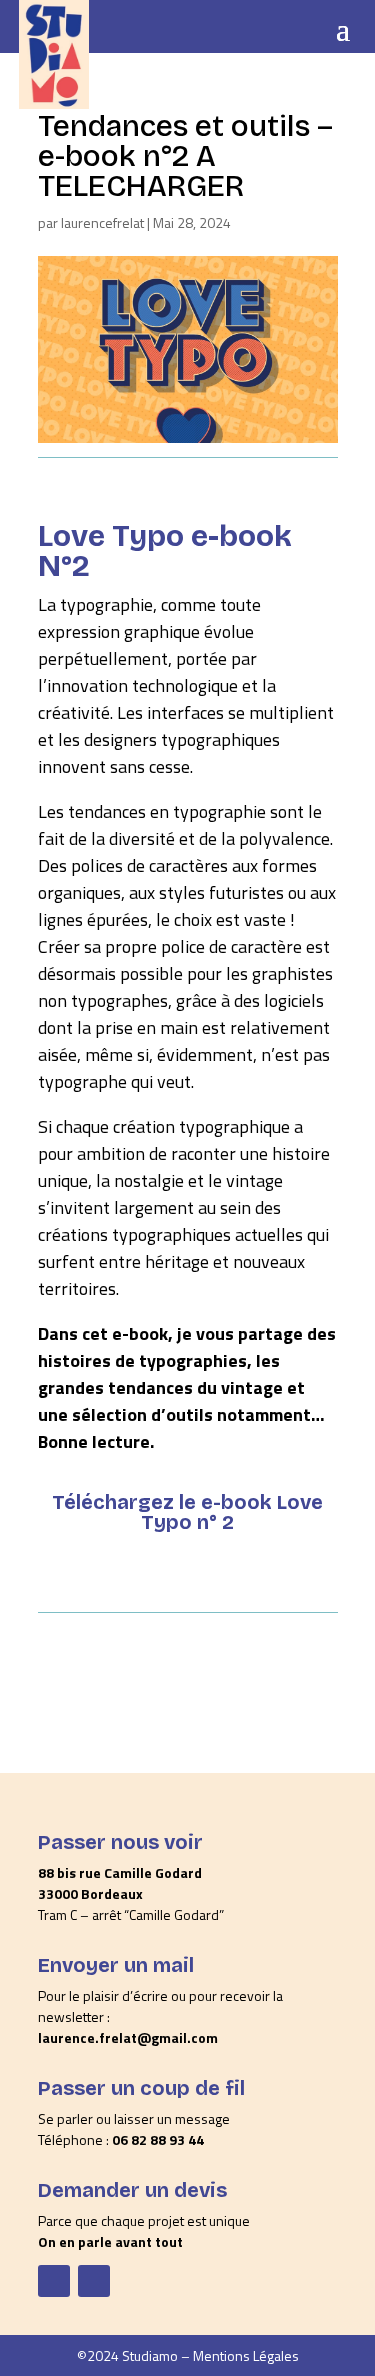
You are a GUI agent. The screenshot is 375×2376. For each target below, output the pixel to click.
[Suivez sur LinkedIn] (94, 2281)
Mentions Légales (246, 2355)
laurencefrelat (102, 222)
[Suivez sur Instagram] (54, 2281)
